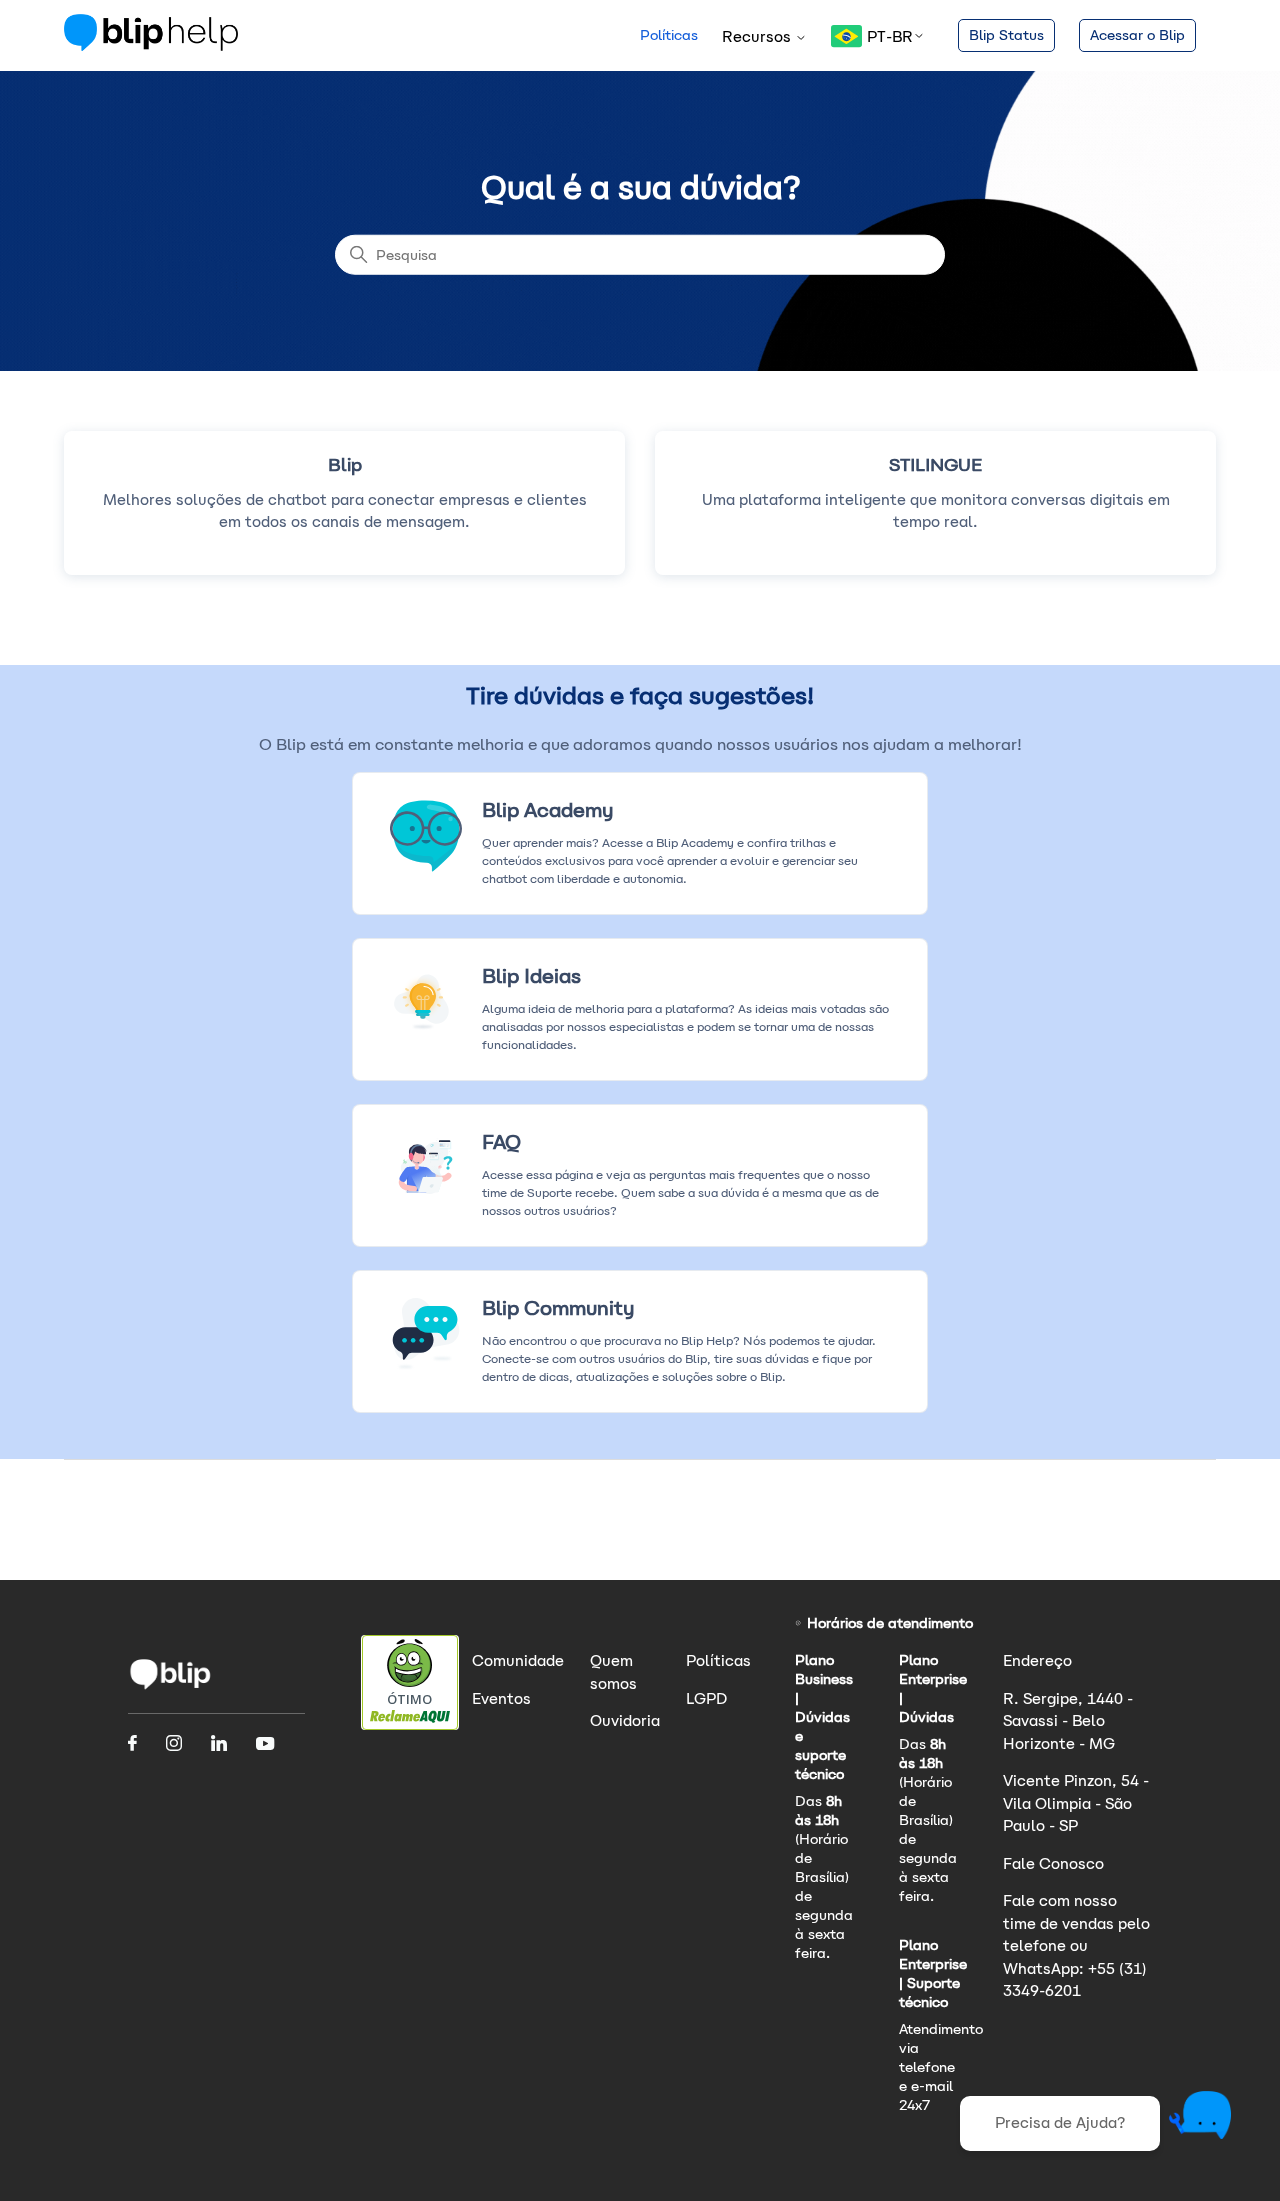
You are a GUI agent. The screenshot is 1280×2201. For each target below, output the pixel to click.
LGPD (706, 1698)
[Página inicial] (151, 45)
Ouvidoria (625, 1720)
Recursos (758, 36)
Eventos (501, 1698)
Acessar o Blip (1137, 35)
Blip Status (1006, 35)
